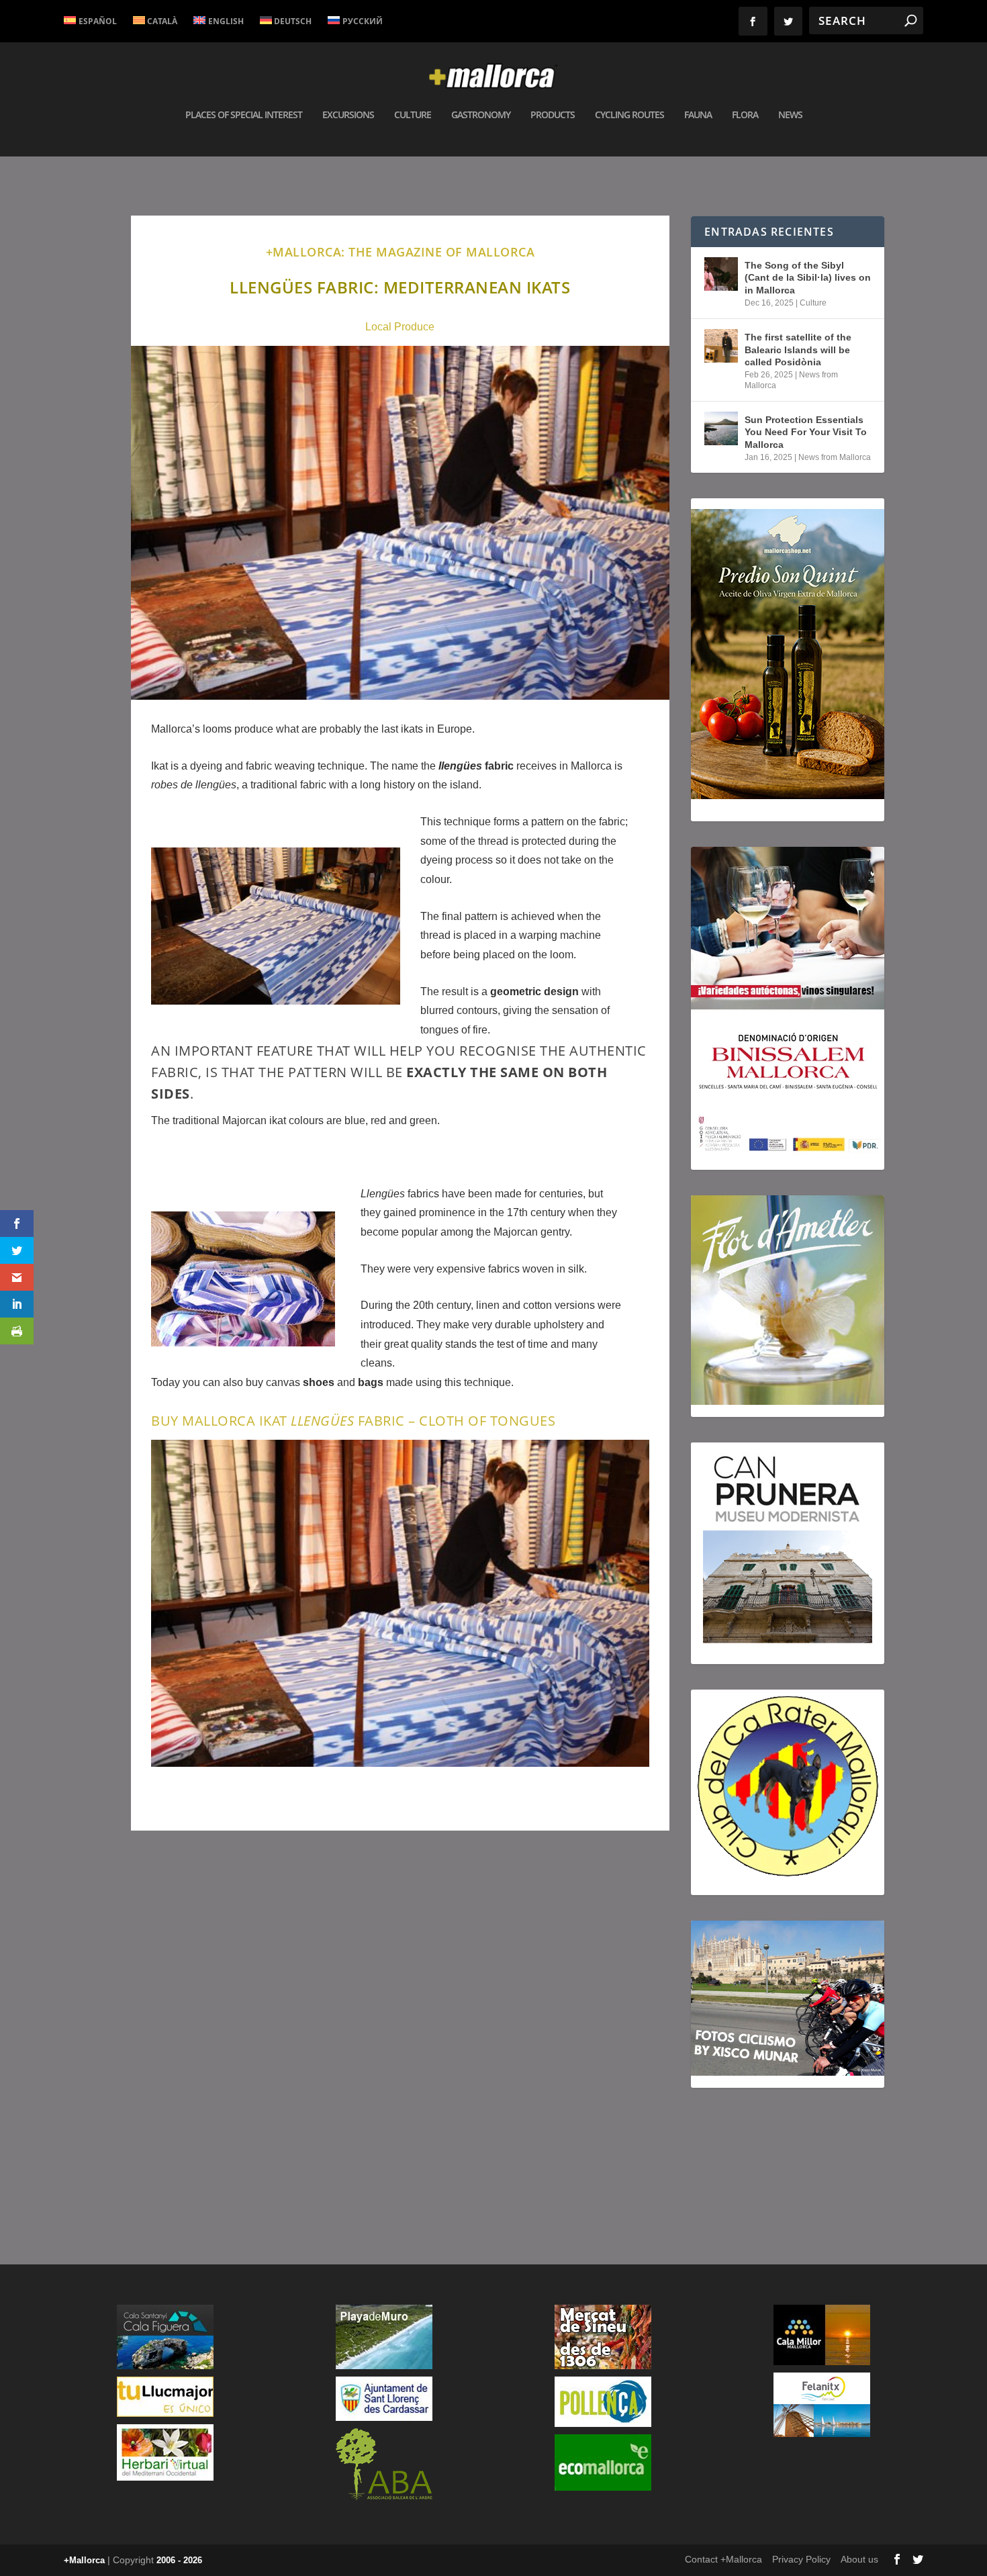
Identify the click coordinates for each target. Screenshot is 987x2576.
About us (859, 2559)
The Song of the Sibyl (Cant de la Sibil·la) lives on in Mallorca (808, 277)
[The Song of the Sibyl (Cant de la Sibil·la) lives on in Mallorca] (721, 274)
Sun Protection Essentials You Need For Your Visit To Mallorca (806, 432)
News (790, 115)
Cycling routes (629, 115)
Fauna (698, 115)
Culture (413, 115)
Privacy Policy (801, 2559)
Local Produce (400, 327)
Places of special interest (244, 115)
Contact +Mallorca (723, 2559)
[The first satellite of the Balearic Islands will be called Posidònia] (721, 346)
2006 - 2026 (179, 2560)
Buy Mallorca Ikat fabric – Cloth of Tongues (353, 1421)
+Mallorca (84, 2560)
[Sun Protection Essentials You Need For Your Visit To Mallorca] (721, 428)
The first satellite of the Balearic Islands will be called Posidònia (798, 349)
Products (553, 115)
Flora (745, 115)
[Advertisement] (400, 2032)
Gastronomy (481, 115)
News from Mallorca (835, 457)
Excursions (348, 115)
